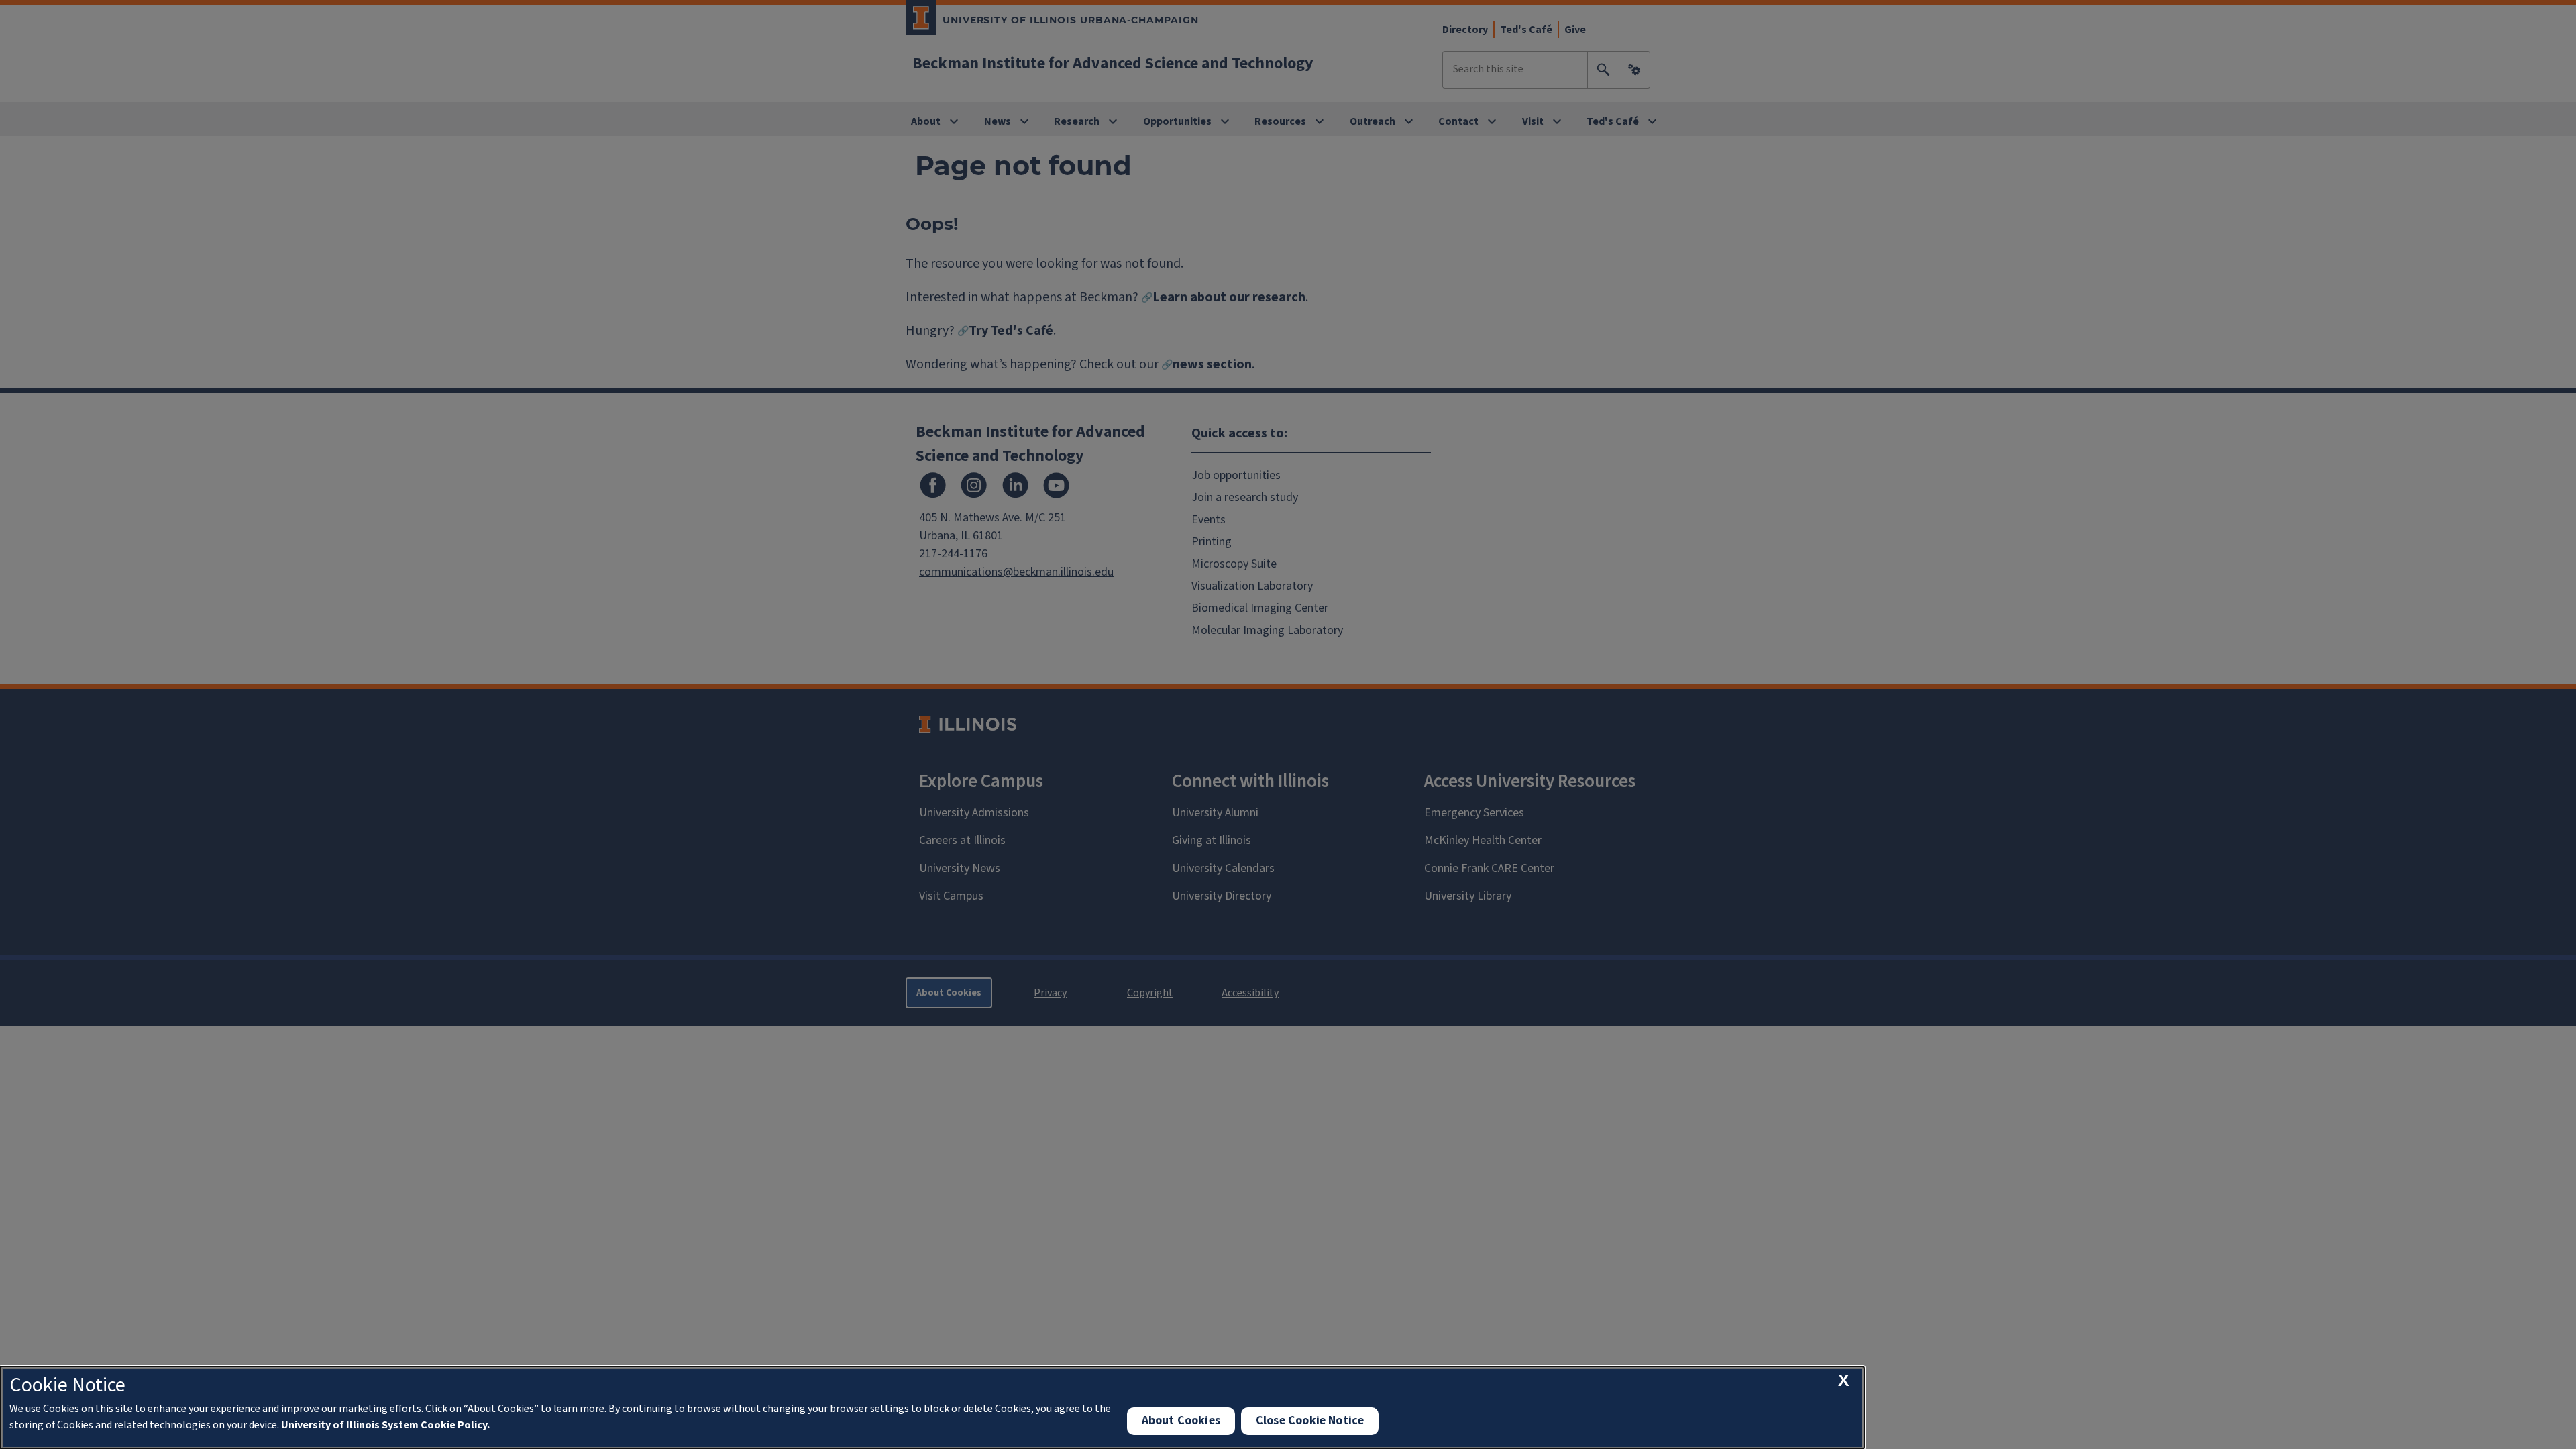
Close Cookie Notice (1310, 1420)
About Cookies (1181, 1420)
